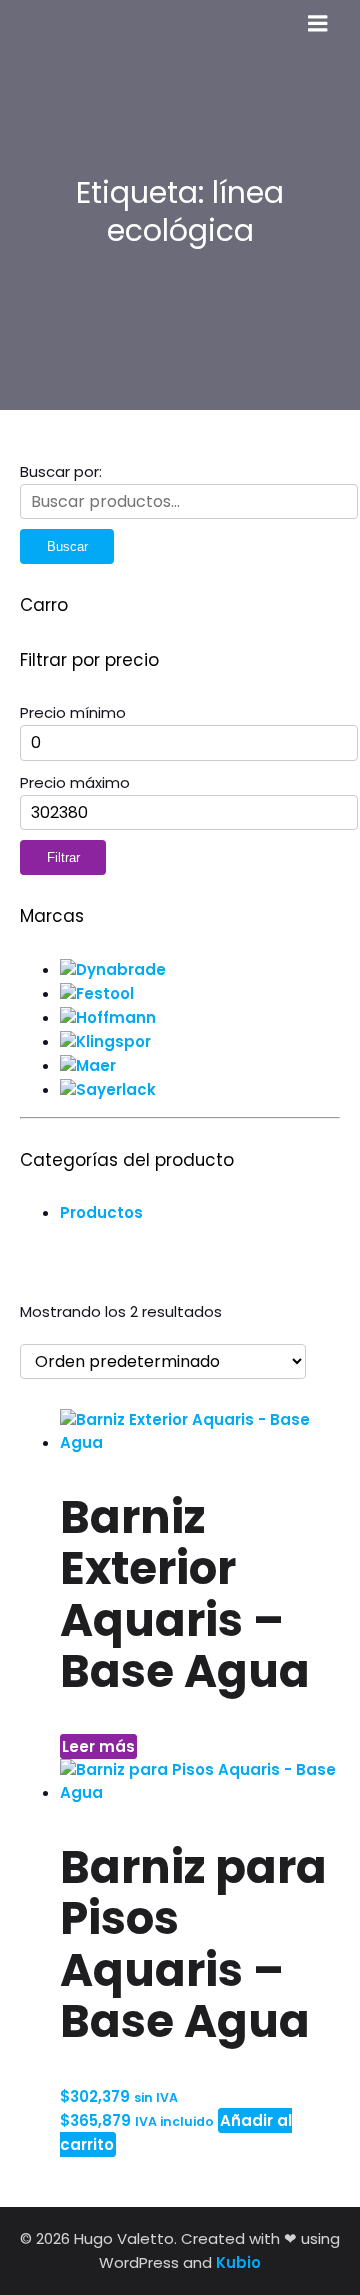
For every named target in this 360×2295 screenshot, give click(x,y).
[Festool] (97, 993)
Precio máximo (75, 782)
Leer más (98, 1746)
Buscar (67, 546)
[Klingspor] (105, 1041)
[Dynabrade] (113, 969)
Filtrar (63, 857)
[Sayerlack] (108, 1089)
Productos (101, 1212)
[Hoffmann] (108, 1017)
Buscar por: (61, 471)
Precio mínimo (73, 712)
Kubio (238, 2262)
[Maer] (88, 1065)
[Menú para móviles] (318, 24)
